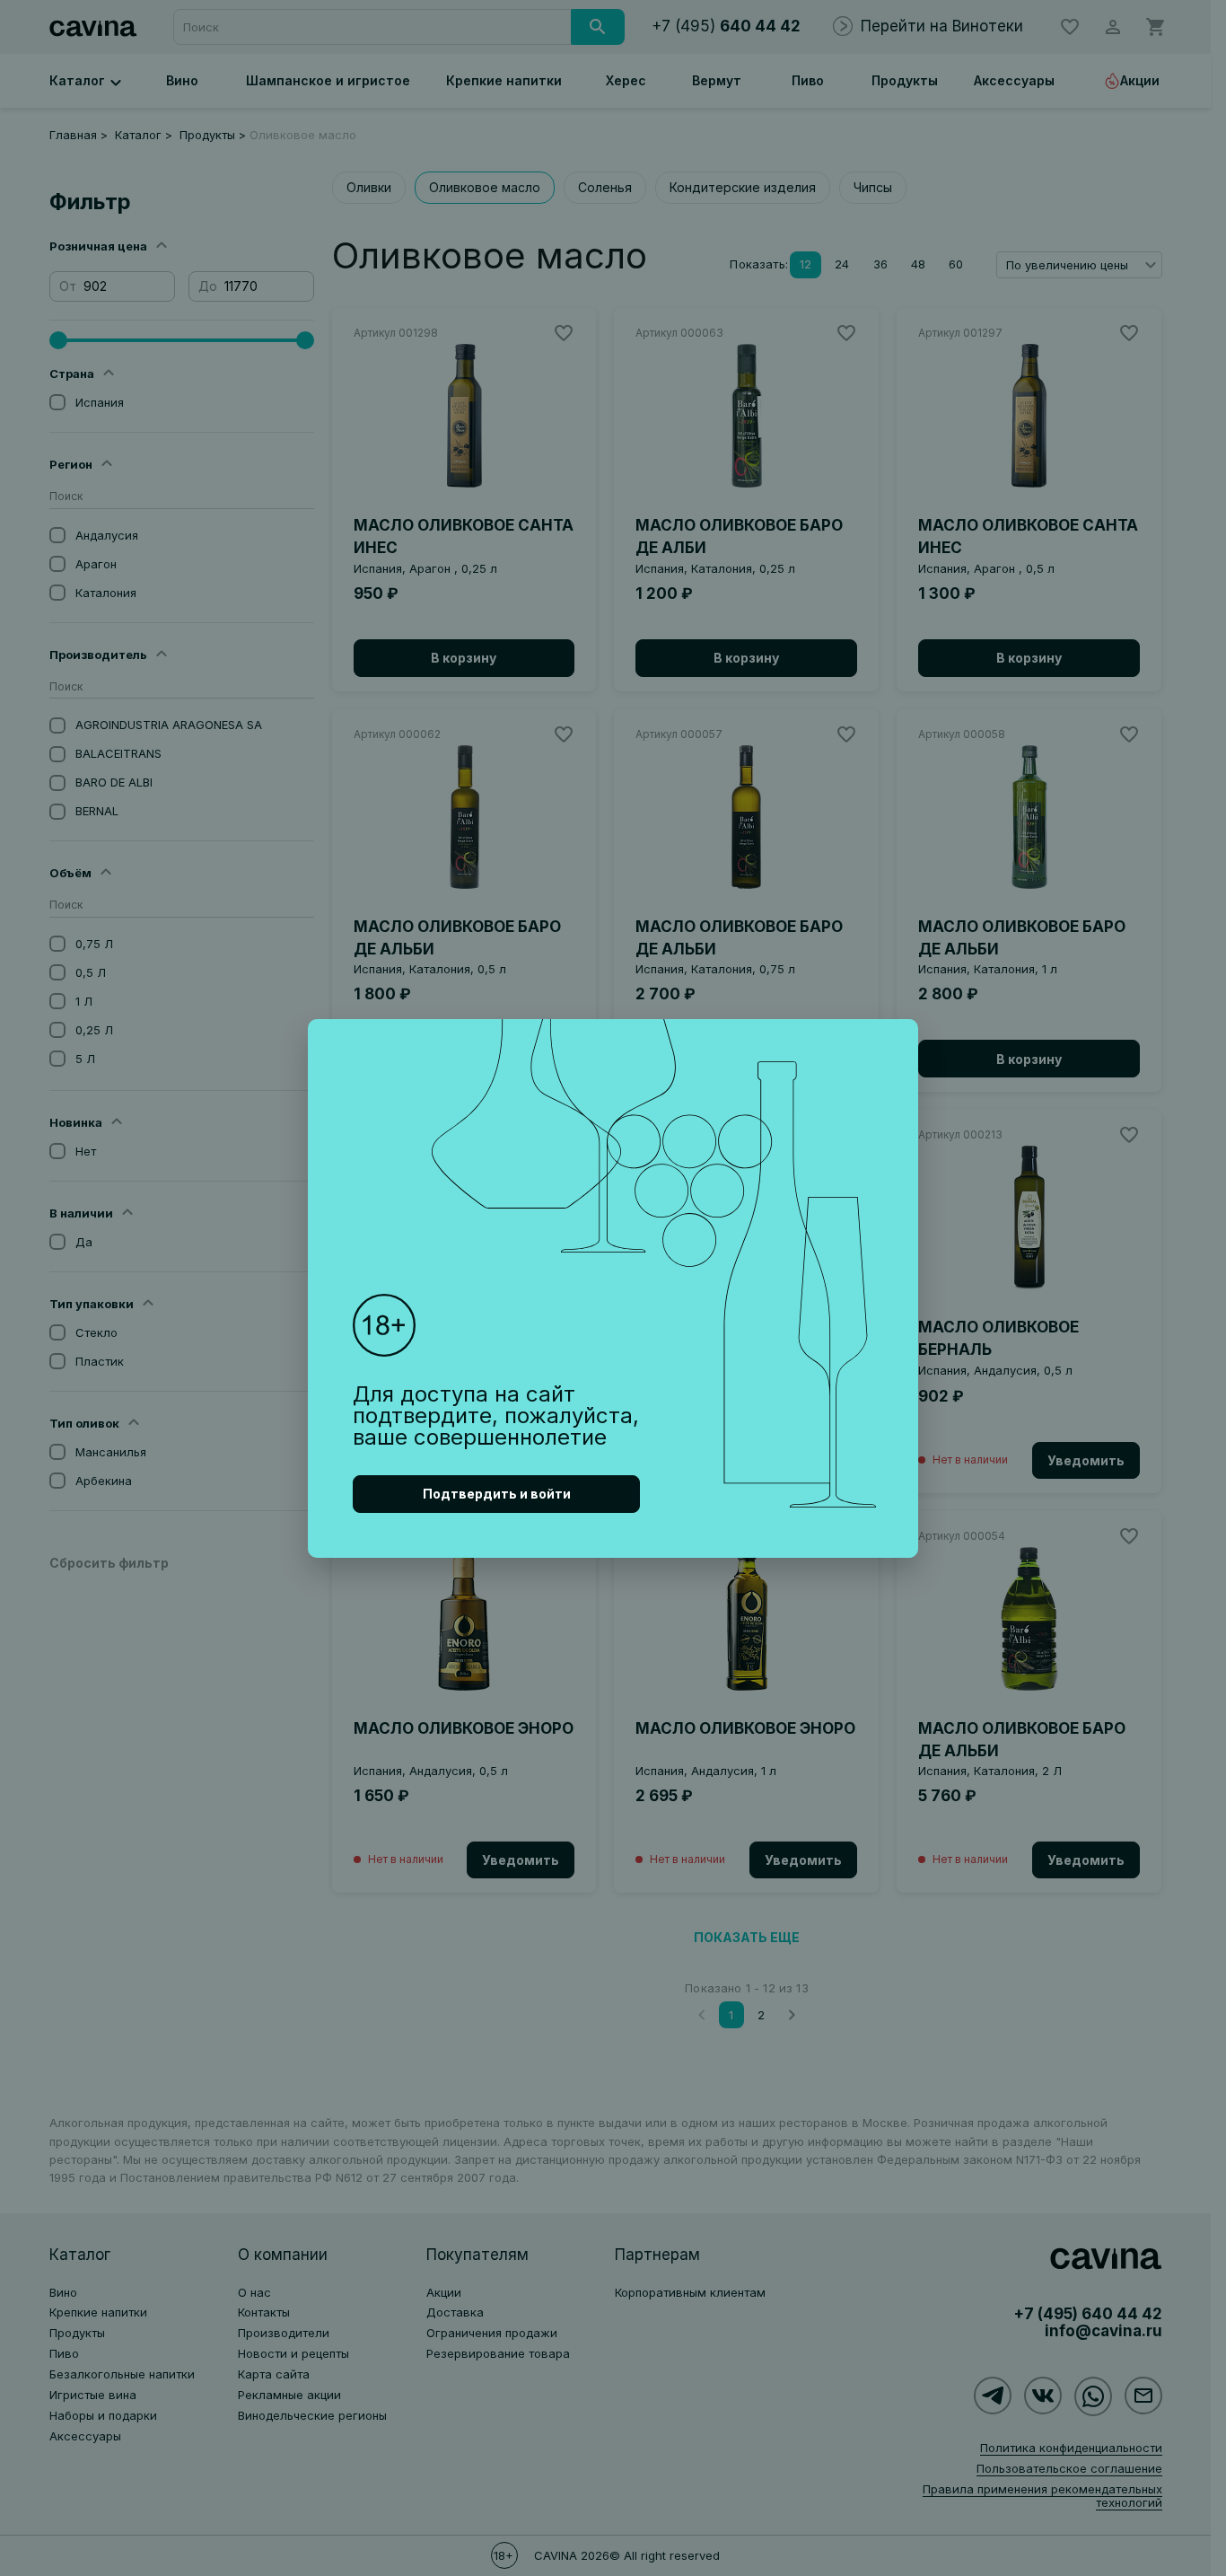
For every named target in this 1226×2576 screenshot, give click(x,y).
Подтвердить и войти (497, 1494)
